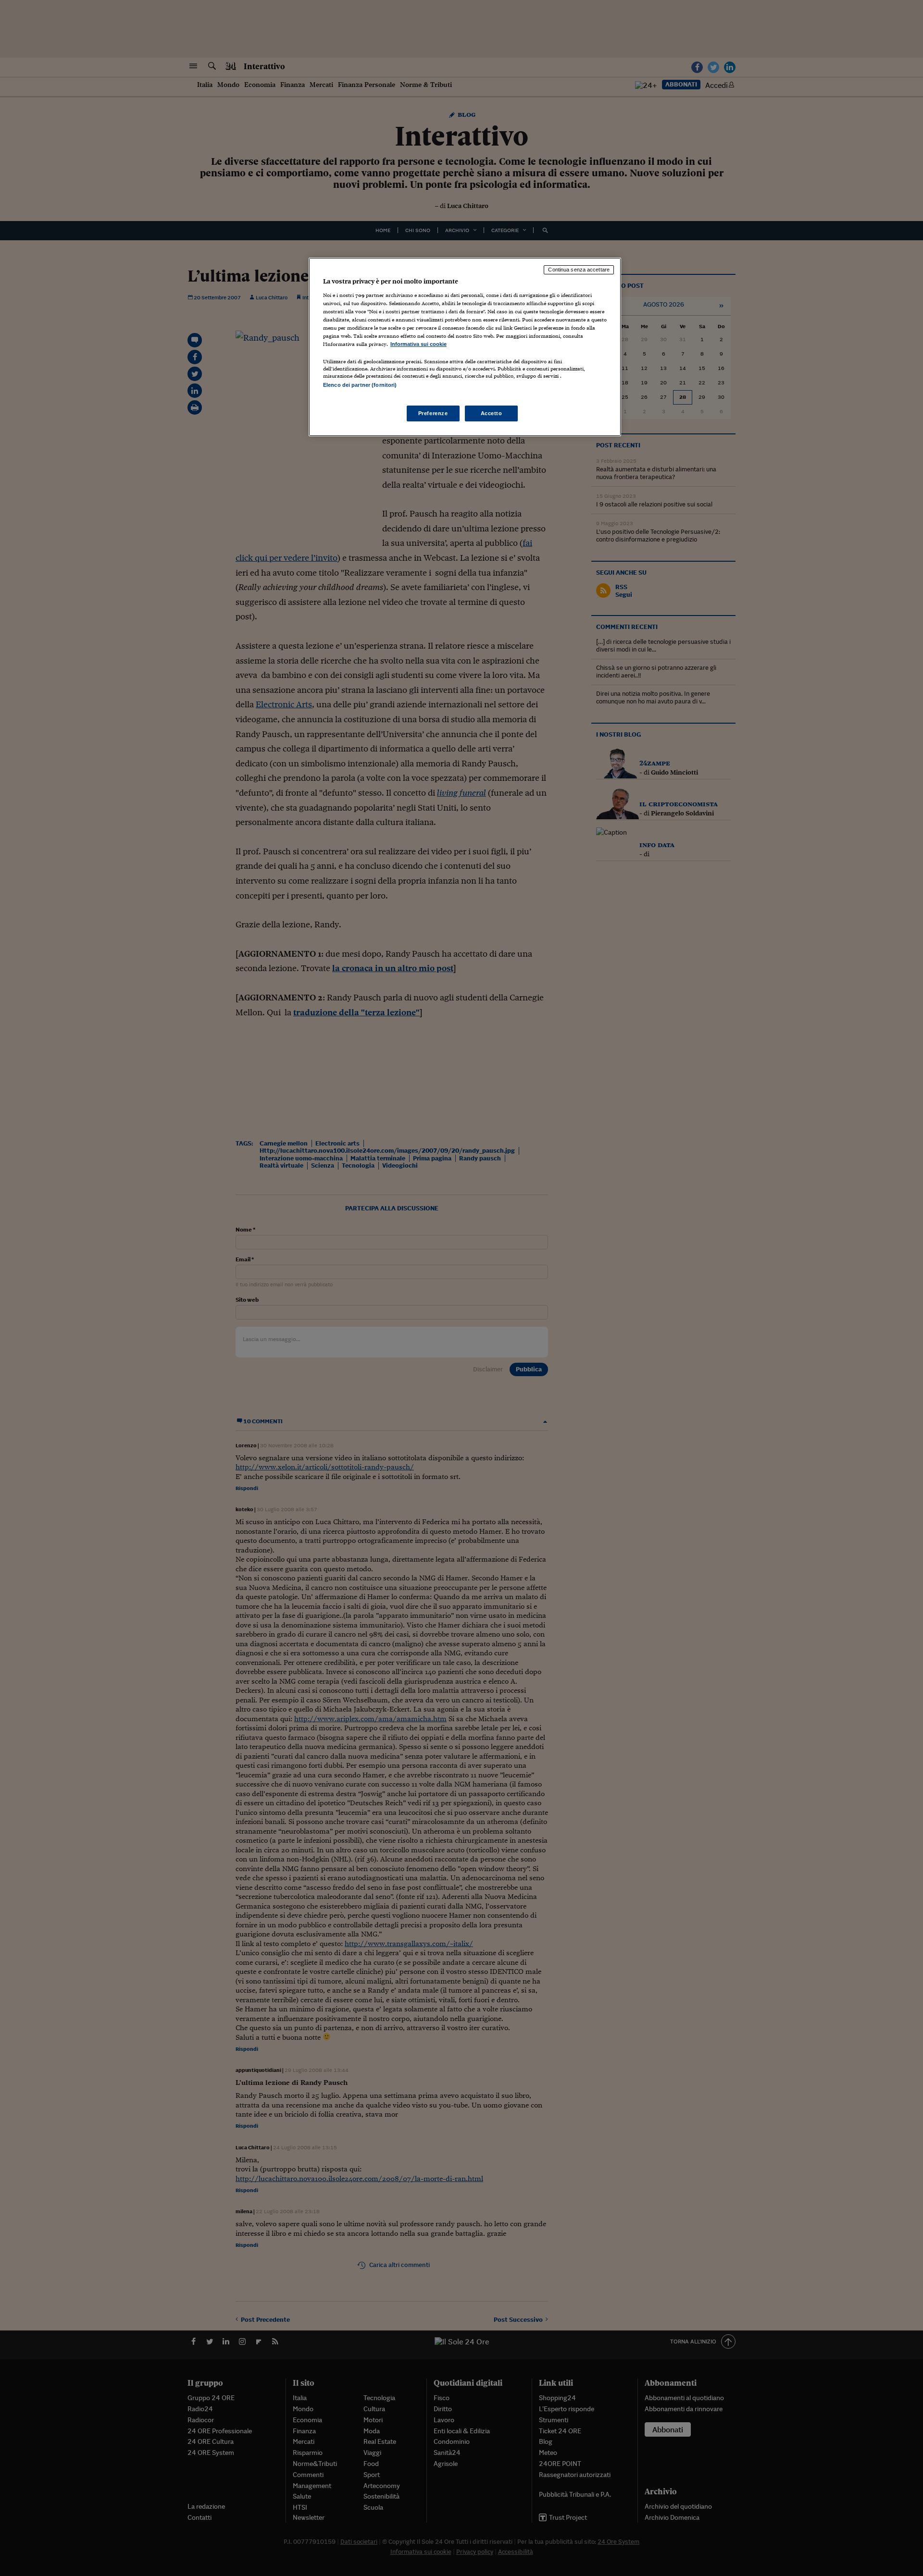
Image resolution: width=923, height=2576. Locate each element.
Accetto (492, 413)
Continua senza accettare (579, 270)
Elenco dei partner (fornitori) (360, 385)
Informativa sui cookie (418, 344)
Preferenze (433, 413)
